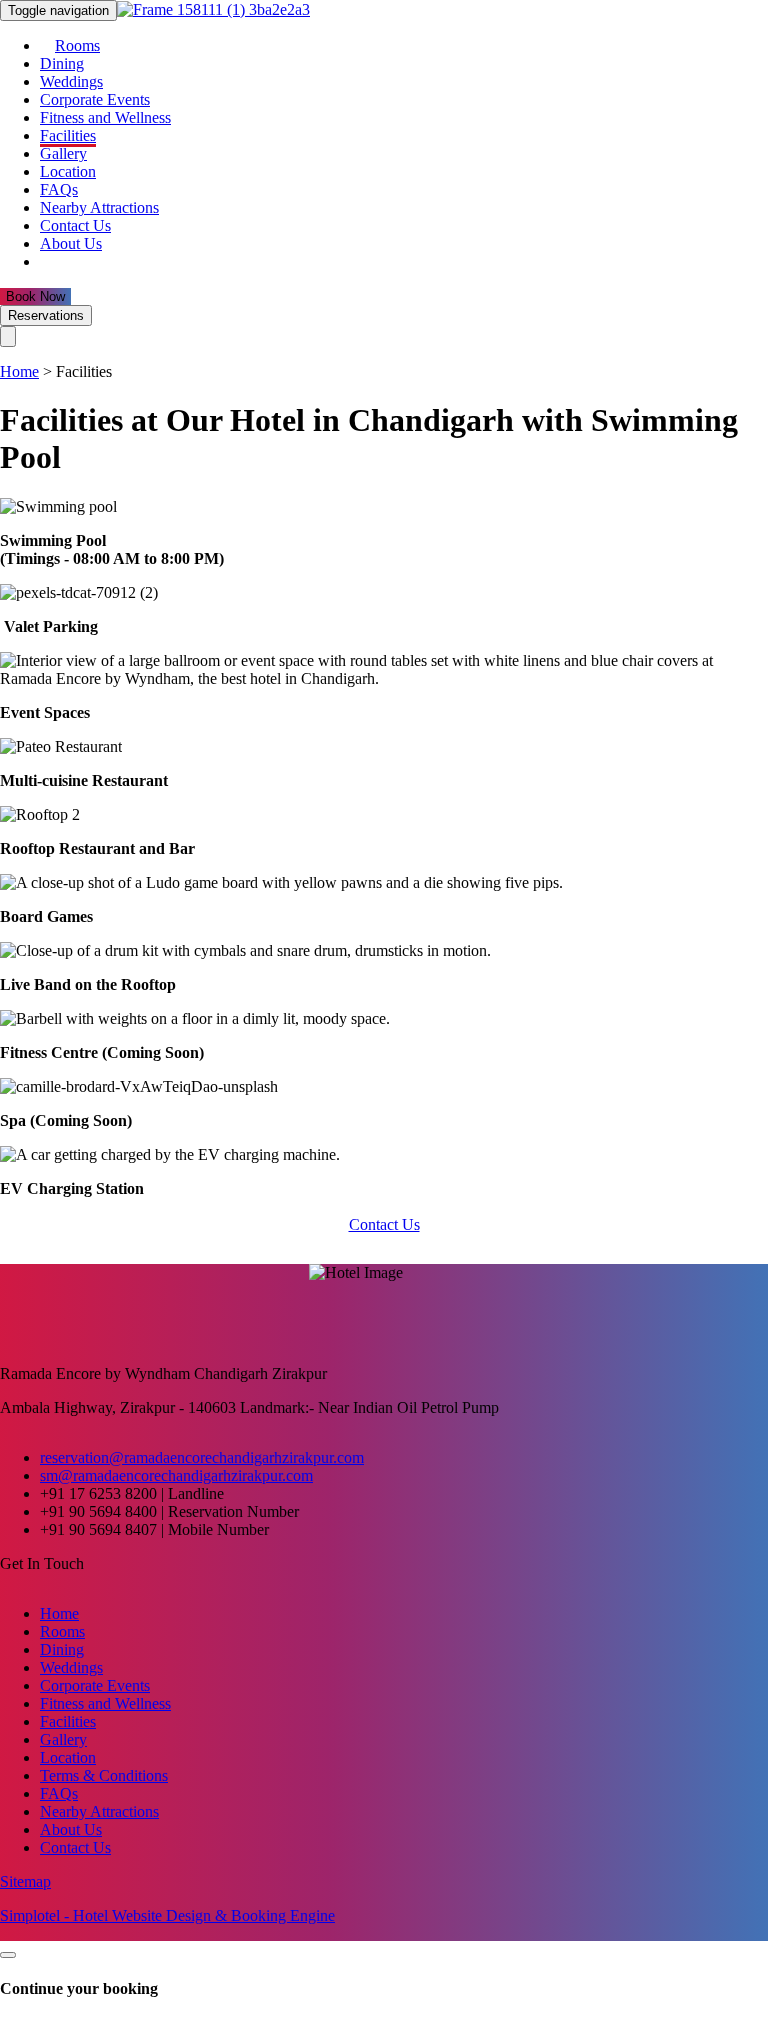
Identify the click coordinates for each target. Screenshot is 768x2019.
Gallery (63, 153)
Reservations (46, 315)
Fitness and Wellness (105, 117)
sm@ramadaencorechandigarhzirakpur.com (176, 1475)
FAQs (59, 189)
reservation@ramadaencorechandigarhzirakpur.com (202, 1457)
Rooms (77, 45)
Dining (62, 63)
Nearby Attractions (99, 207)
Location (68, 171)
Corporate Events (95, 99)
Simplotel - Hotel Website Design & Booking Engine (167, 1915)
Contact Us (75, 225)
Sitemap (25, 1881)
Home (19, 371)
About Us (71, 243)
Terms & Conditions (104, 1775)
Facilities (68, 135)
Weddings (71, 81)
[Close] (8, 336)
